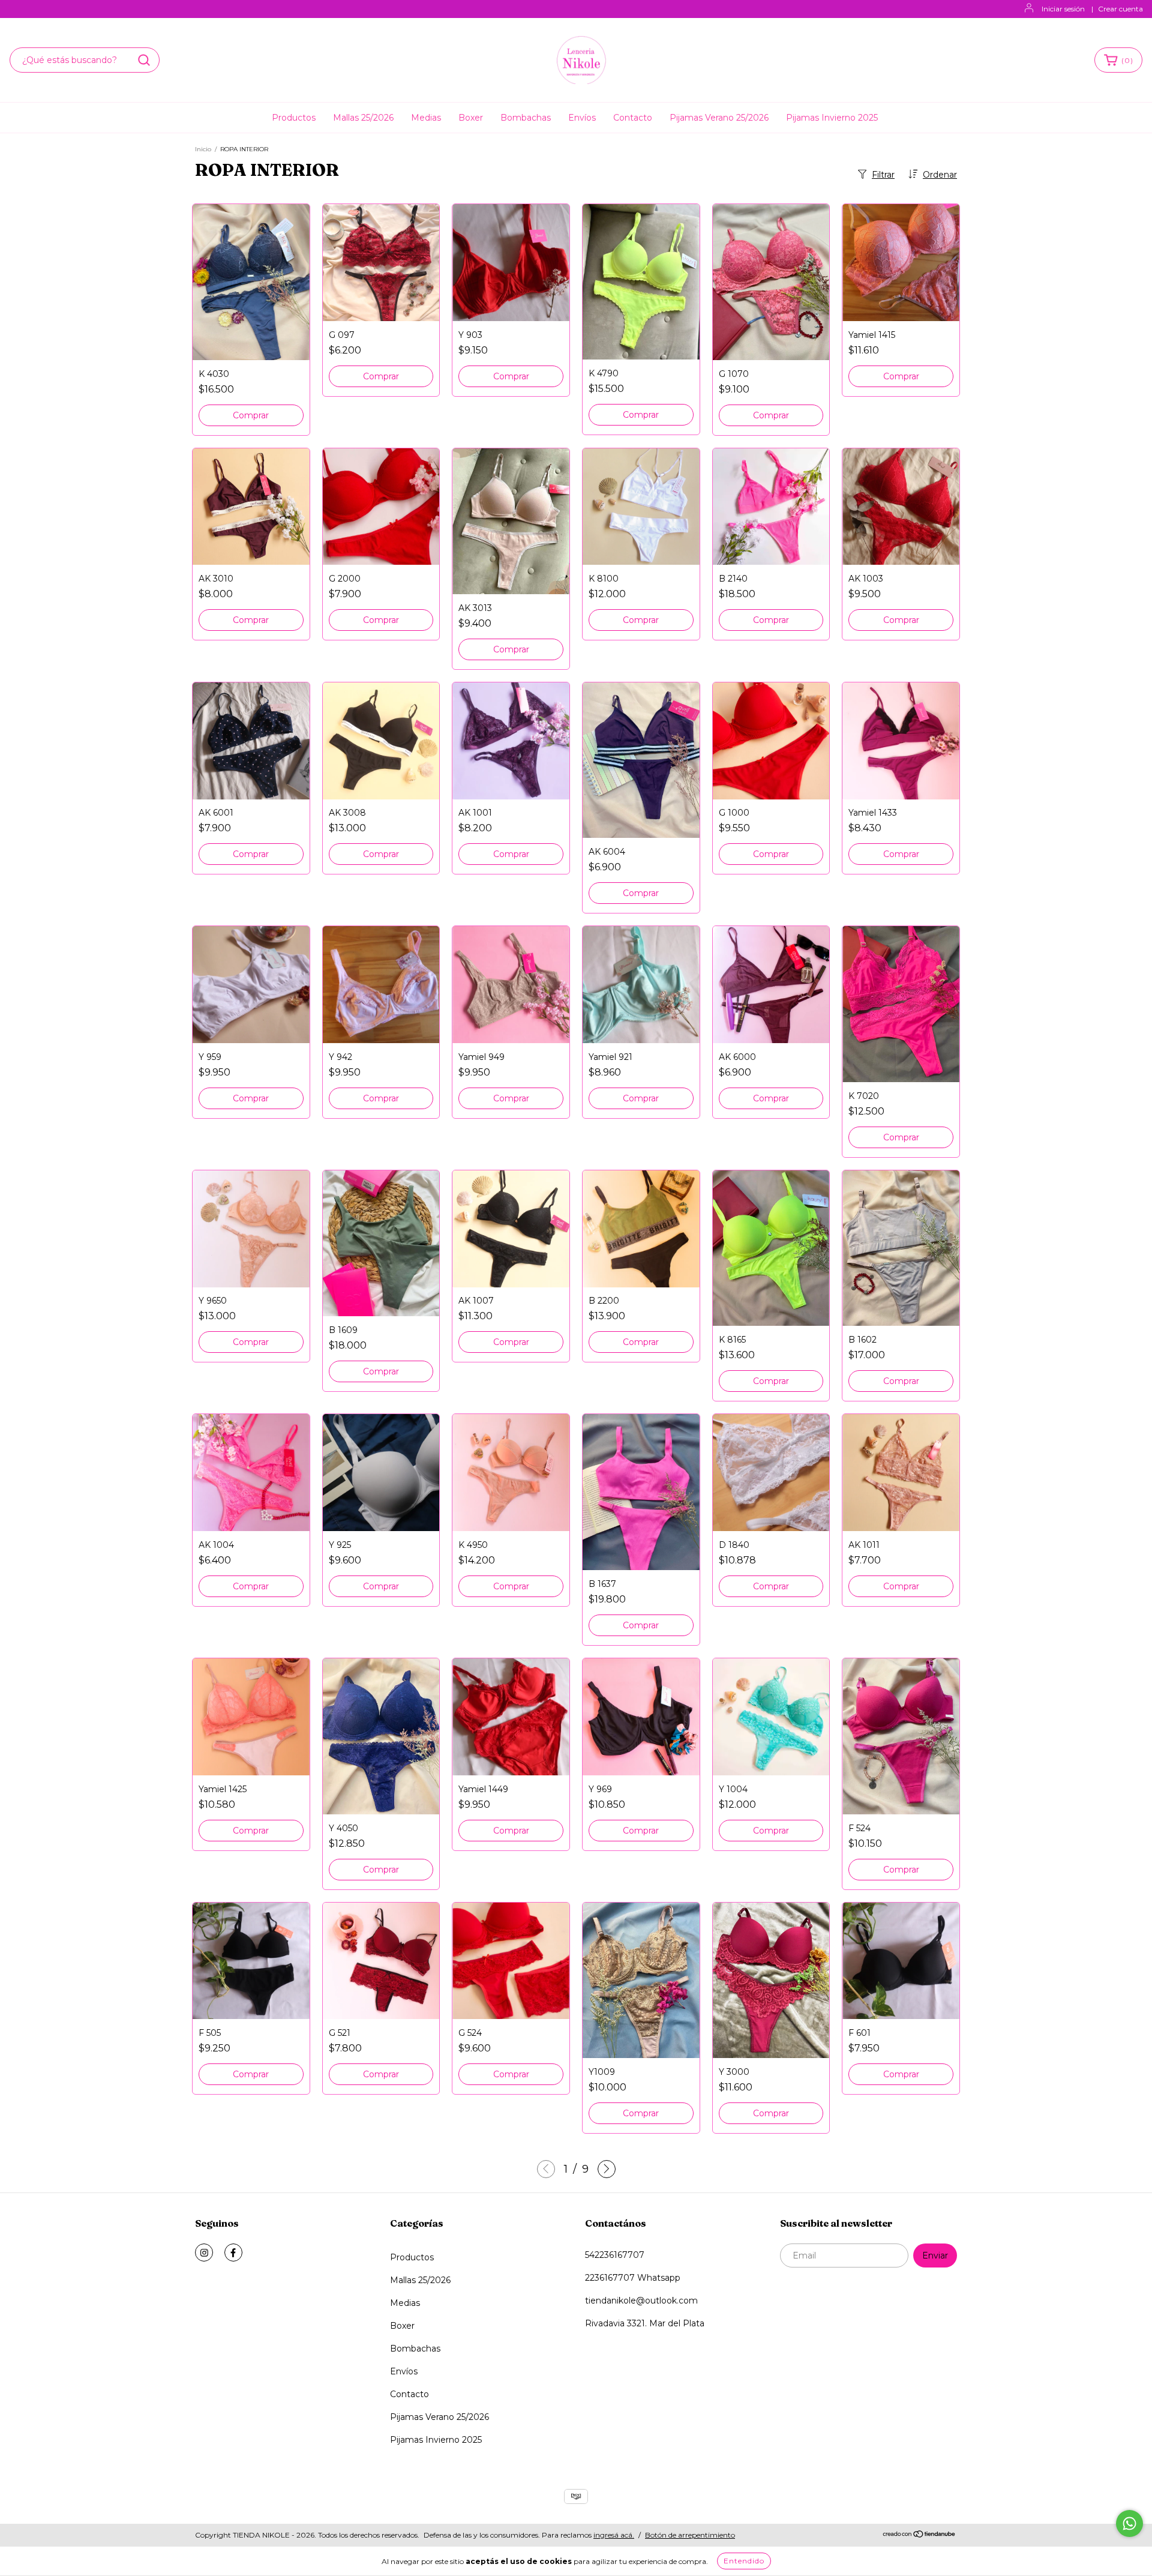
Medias (426, 118)
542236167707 (615, 2255)
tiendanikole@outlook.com (641, 2301)
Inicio (203, 149)
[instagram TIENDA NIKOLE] (204, 2252)
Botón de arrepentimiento (690, 2535)
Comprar (251, 415)
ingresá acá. (614, 2535)
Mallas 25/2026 (363, 118)
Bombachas (526, 118)
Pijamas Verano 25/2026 (719, 118)
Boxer (471, 118)
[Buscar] (144, 60)
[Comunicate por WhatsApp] (1129, 2523)
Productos (294, 118)
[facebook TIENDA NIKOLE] (233, 2252)
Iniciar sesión (1063, 9)
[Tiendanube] (919, 2535)
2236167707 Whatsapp (633, 2278)
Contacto (633, 118)
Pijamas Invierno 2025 (832, 118)
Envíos (582, 118)
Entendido (744, 2561)
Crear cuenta (1120, 9)
